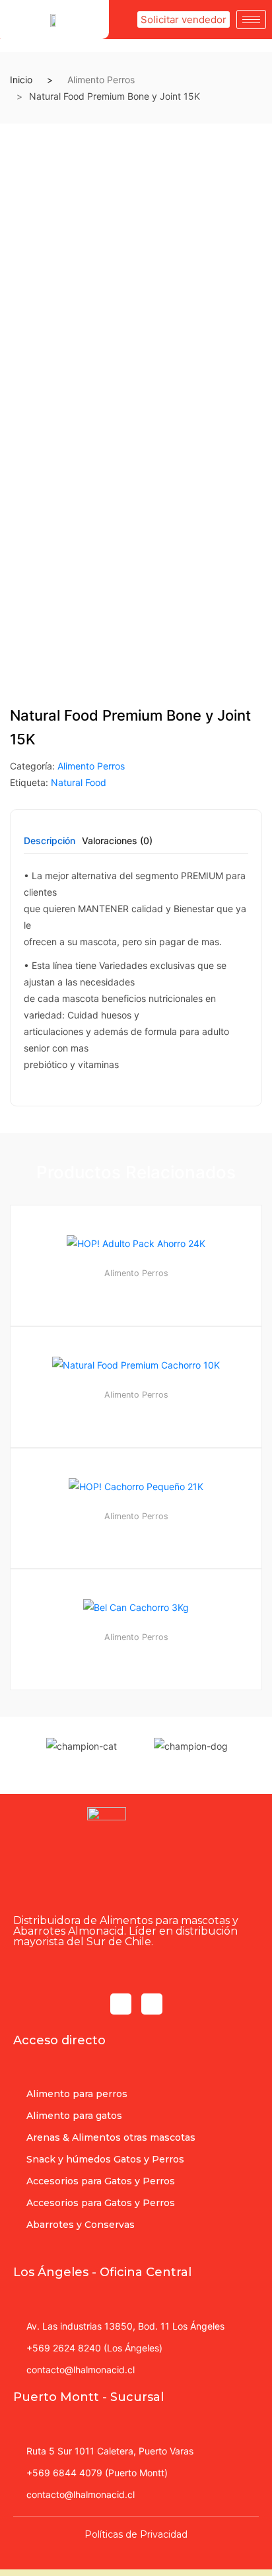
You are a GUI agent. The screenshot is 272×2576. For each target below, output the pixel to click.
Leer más (142, 1734)
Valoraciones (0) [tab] (117, 841)
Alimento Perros (101, 80)
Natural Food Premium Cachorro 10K (136, 1413)
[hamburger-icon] (251, 19)
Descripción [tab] (50, 841)
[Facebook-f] (121, 2004)
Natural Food (79, 782)
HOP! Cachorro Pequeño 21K (136, 1534)
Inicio (21, 80)
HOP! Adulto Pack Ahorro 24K (136, 1291)
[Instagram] (152, 2004)
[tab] (50, 845)
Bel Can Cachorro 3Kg (136, 1655)
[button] (184, 19)
